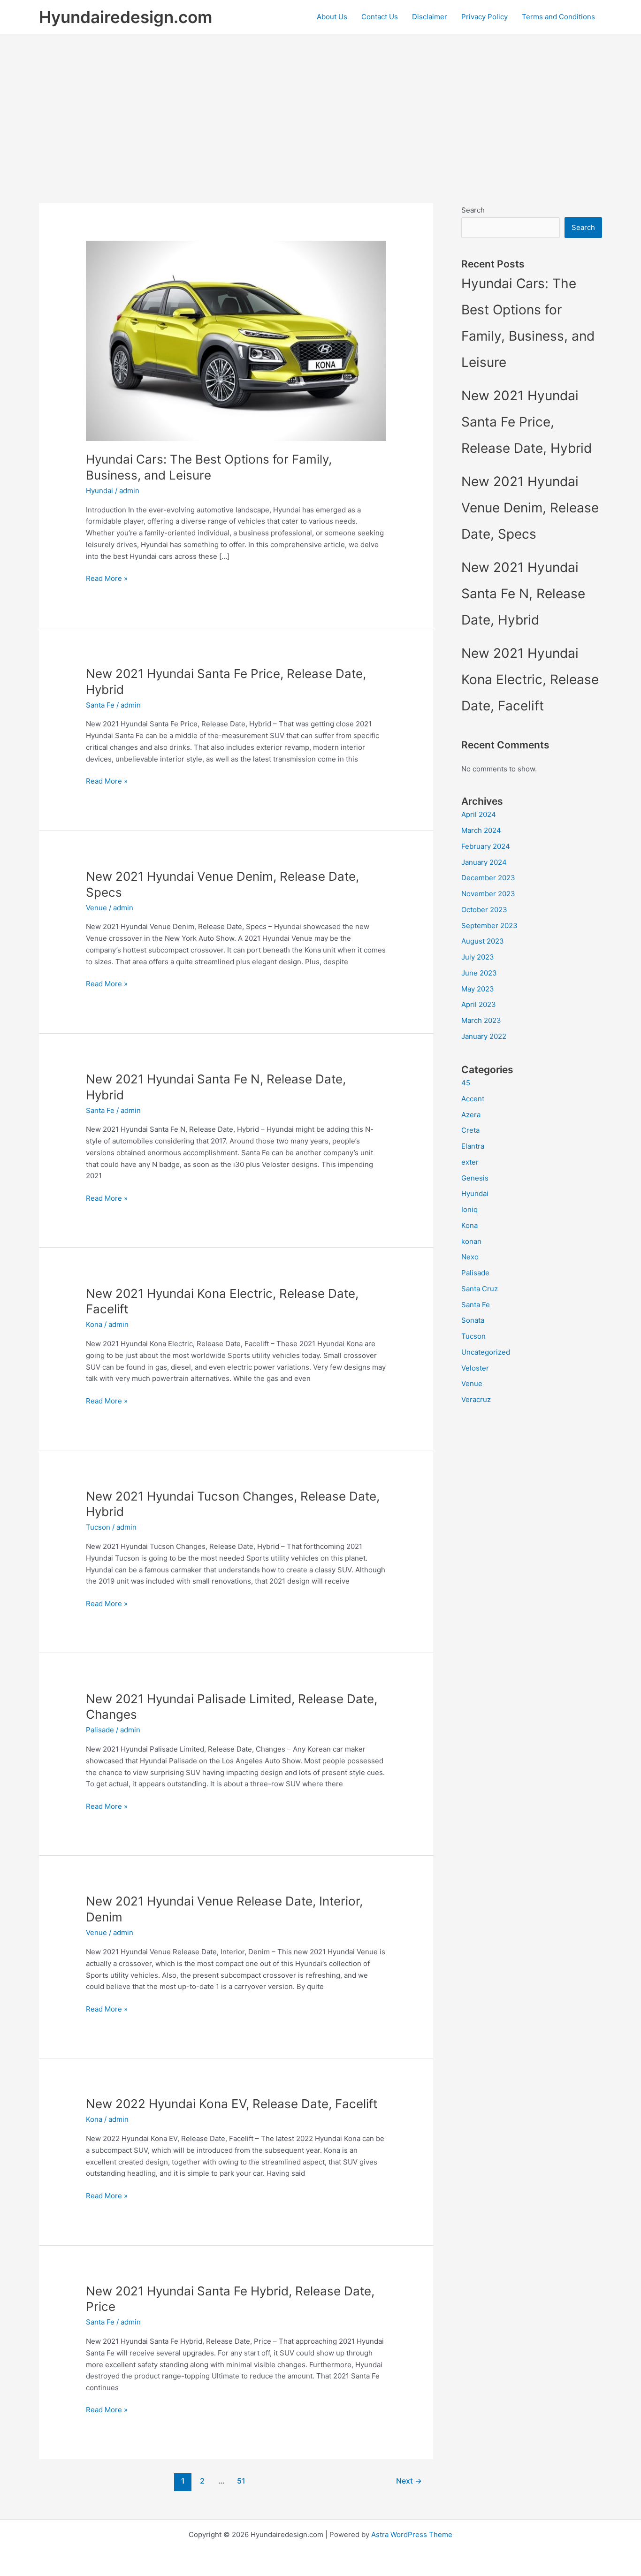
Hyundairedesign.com (126, 17)
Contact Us (380, 17)
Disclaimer (430, 17)
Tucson (98, 1527)
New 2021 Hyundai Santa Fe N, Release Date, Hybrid (523, 594)
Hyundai (99, 491)
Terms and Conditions (558, 17)
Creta (470, 1130)
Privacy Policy (485, 17)
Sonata (473, 1320)
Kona (94, 1324)
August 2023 (483, 941)
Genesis (475, 1178)
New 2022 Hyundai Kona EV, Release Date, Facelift (232, 2104)
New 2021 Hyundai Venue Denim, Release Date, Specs (530, 508)
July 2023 (478, 957)
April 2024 (479, 814)
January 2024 (484, 862)
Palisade (100, 1730)
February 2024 (486, 846)
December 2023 (488, 878)
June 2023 (479, 973)
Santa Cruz (480, 1289)
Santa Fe (100, 705)
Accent (473, 1099)
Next (409, 2481)
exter (470, 1162)
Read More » (107, 579)
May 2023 (478, 989)
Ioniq (469, 1209)
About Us (332, 17)
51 (241, 2481)
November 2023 (488, 894)
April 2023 (479, 1004)
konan (471, 1241)
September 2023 (489, 926)
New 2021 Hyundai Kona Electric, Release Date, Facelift (530, 679)
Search (473, 210)
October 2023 (484, 910)
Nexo (470, 1257)
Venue (96, 908)
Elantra (473, 1146)
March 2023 (481, 1020)
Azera (471, 1115)
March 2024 (481, 830)
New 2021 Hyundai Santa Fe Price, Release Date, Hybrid (527, 422)
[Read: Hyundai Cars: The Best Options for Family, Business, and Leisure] (236, 340)
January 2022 (484, 1036)
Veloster (475, 1368)
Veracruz (476, 1399)
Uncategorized (486, 1352)
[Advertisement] (320, 105)
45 (466, 1083)
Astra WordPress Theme (412, 2534)
